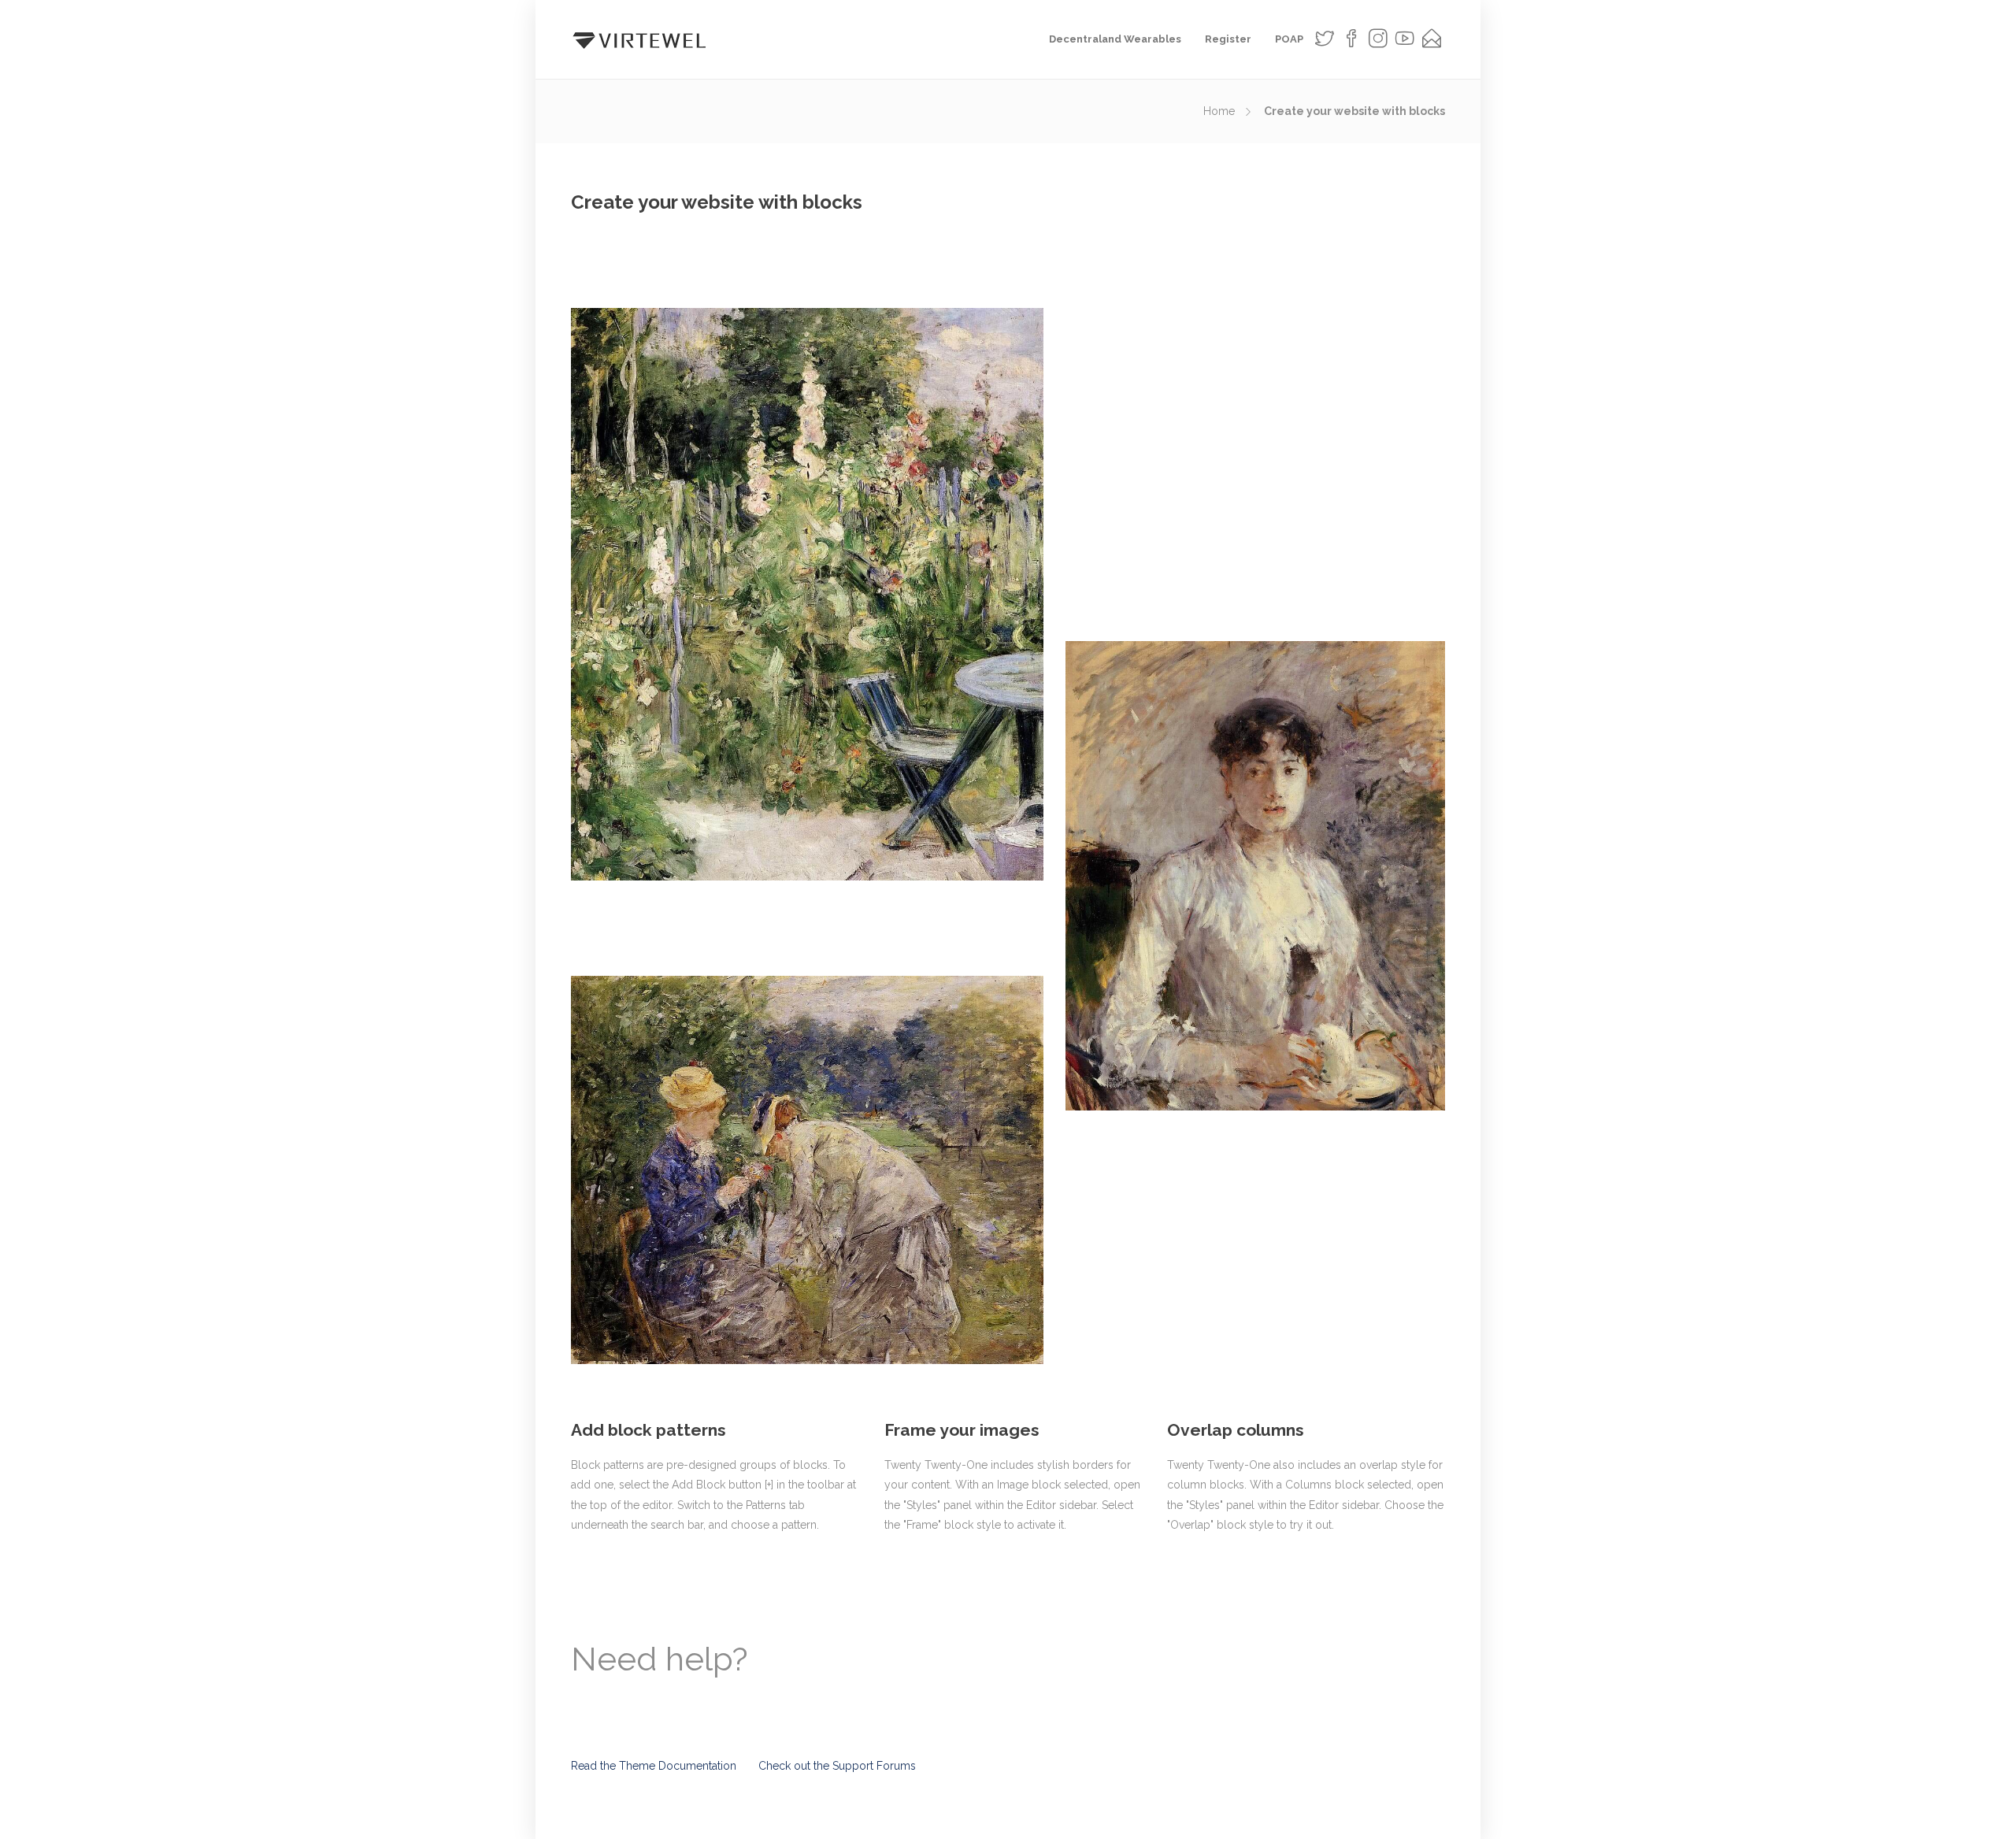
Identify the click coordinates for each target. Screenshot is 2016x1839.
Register (1228, 39)
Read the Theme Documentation (654, 1766)
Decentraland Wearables (1115, 39)
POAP (1289, 39)
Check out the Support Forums (837, 1766)
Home (1219, 111)
